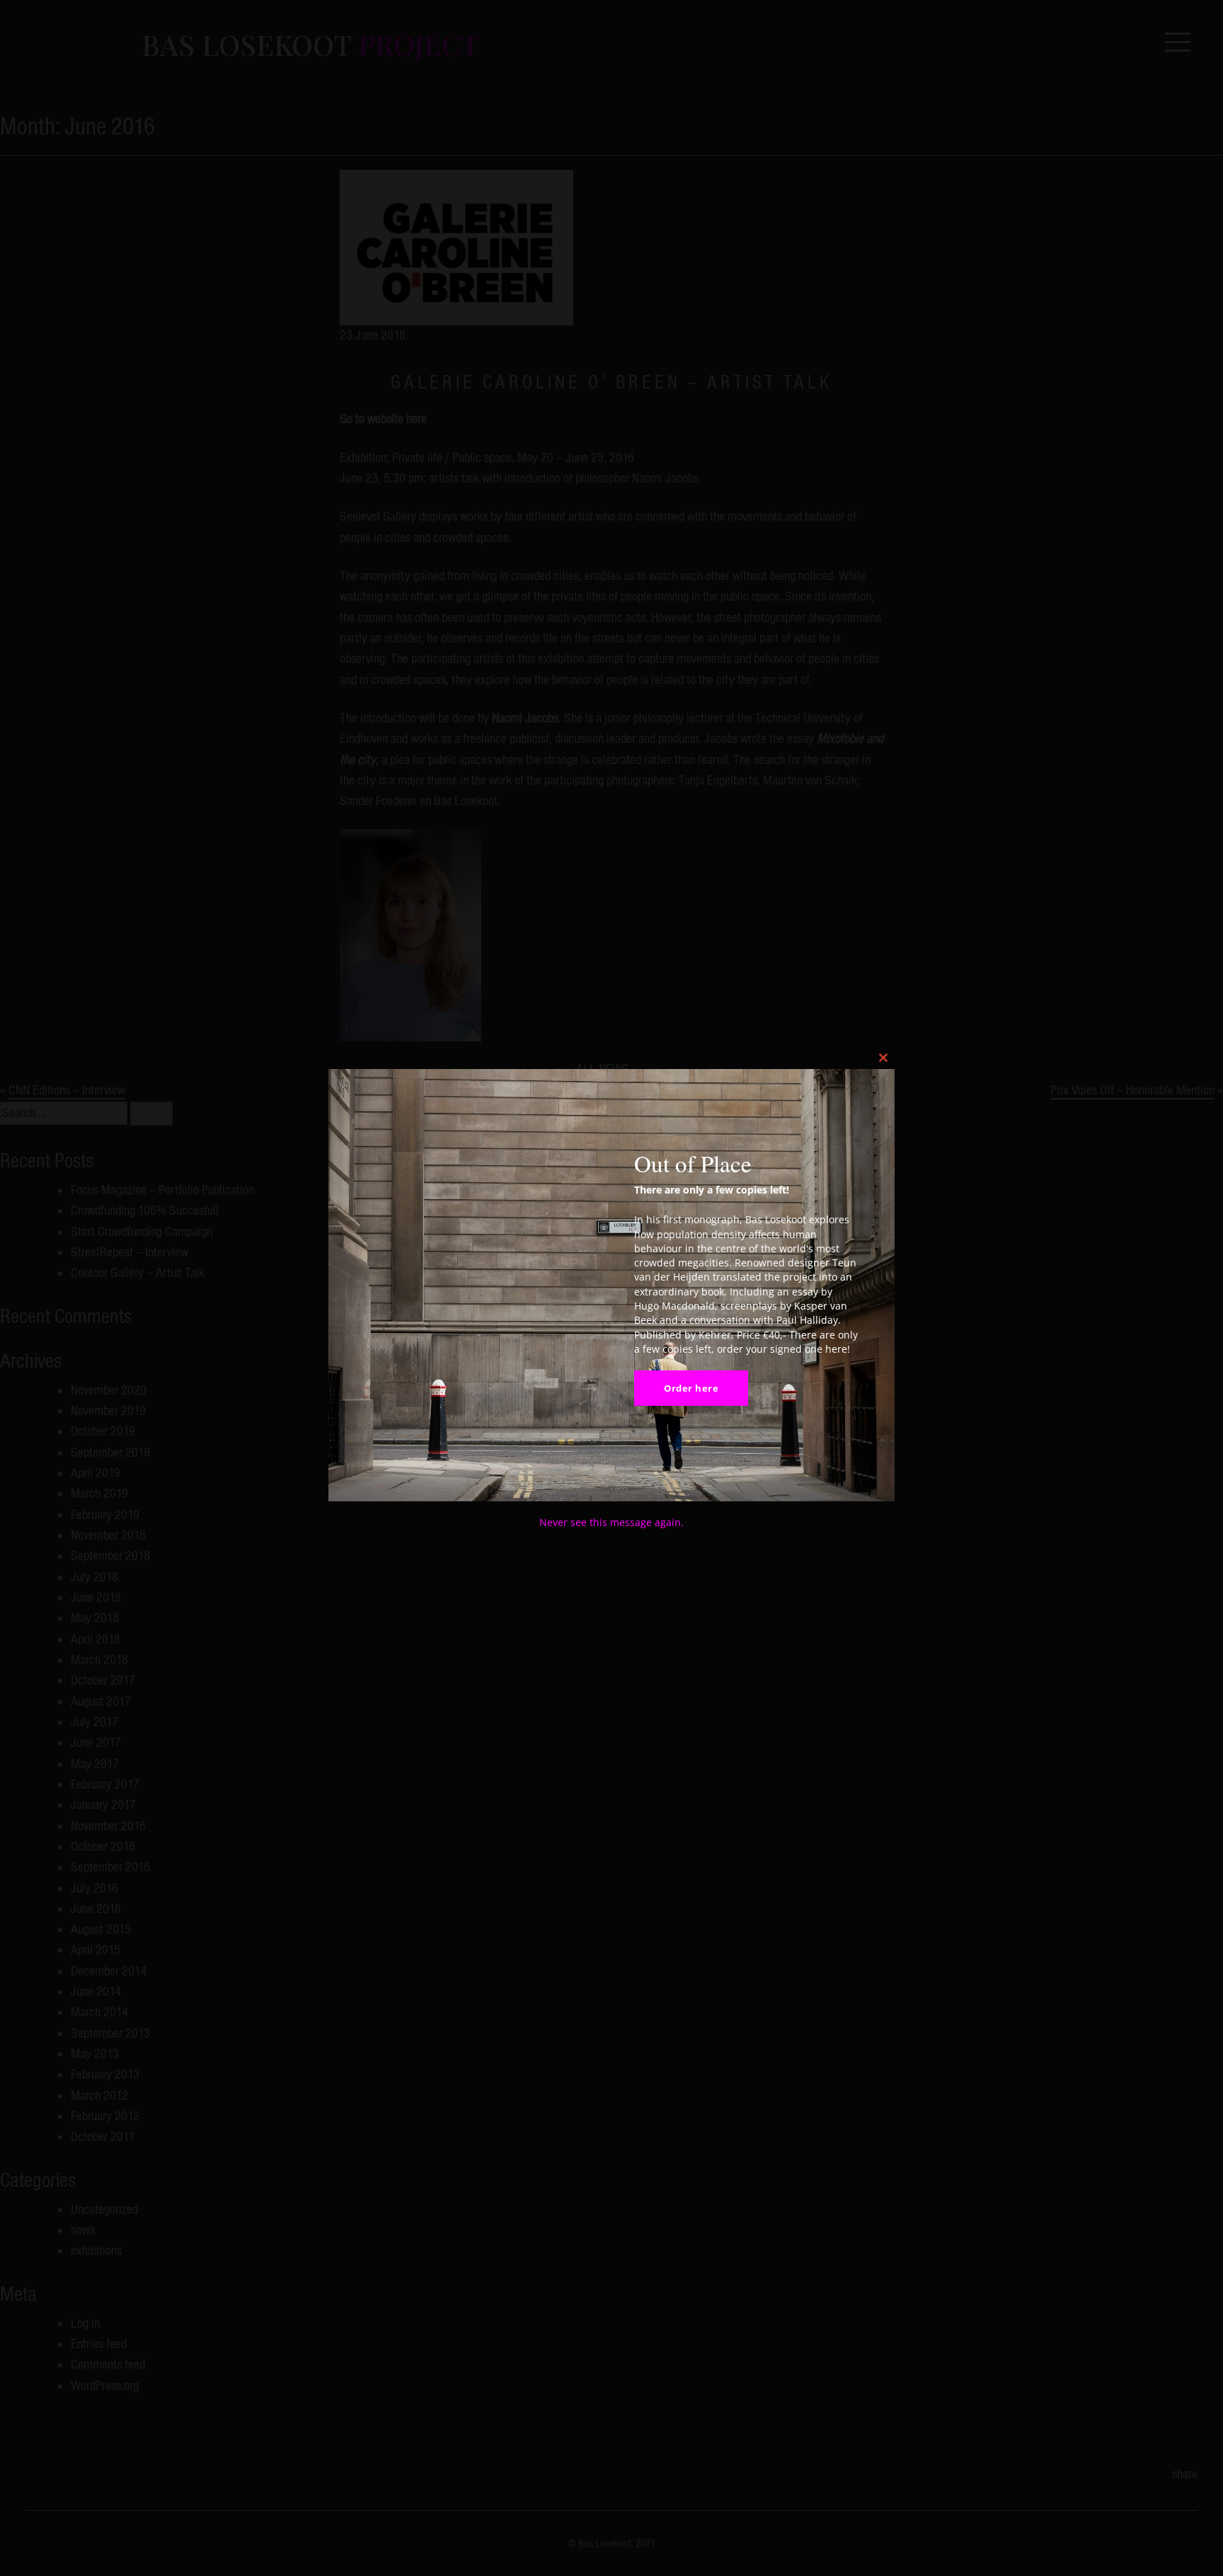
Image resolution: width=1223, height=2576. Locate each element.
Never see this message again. (611, 1522)
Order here (691, 1388)
